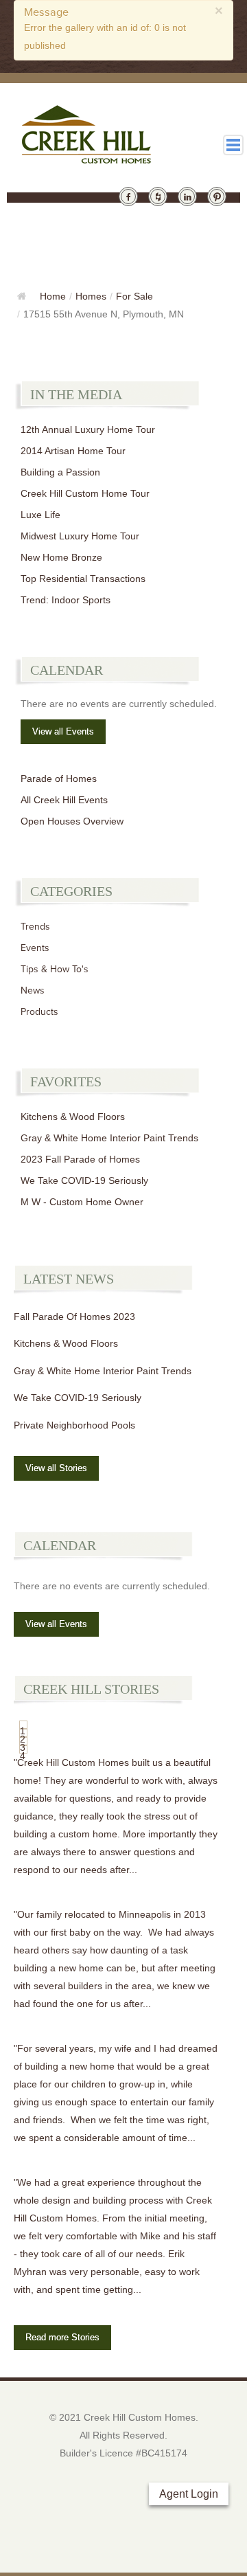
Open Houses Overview (72, 821)
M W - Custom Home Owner (82, 1202)
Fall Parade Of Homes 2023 (74, 1317)
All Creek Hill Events (64, 800)
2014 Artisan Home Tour (73, 451)
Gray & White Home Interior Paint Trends (109, 1138)
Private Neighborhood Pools (74, 1425)
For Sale (134, 296)
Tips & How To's (55, 969)
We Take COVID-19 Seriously (84, 1180)
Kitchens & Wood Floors (73, 1117)
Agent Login (189, 2494)
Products (39, 1012)
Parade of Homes (59, 779)
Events (35, 948)
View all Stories (56, 1468)
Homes (91, 296)
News (33, 990)
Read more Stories (62, 2337)
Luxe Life (40, 515)
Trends (35, 927)
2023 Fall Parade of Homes (80, 1159)
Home (53, 296)
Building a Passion (60, 472)
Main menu (233, 145)
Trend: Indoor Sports (66, 600)
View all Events (63, 731)
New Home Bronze (61, 557)
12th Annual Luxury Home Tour (88, 429)
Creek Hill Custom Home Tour (85, 493)
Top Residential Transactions (83, 579)
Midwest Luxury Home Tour (80, 536)
